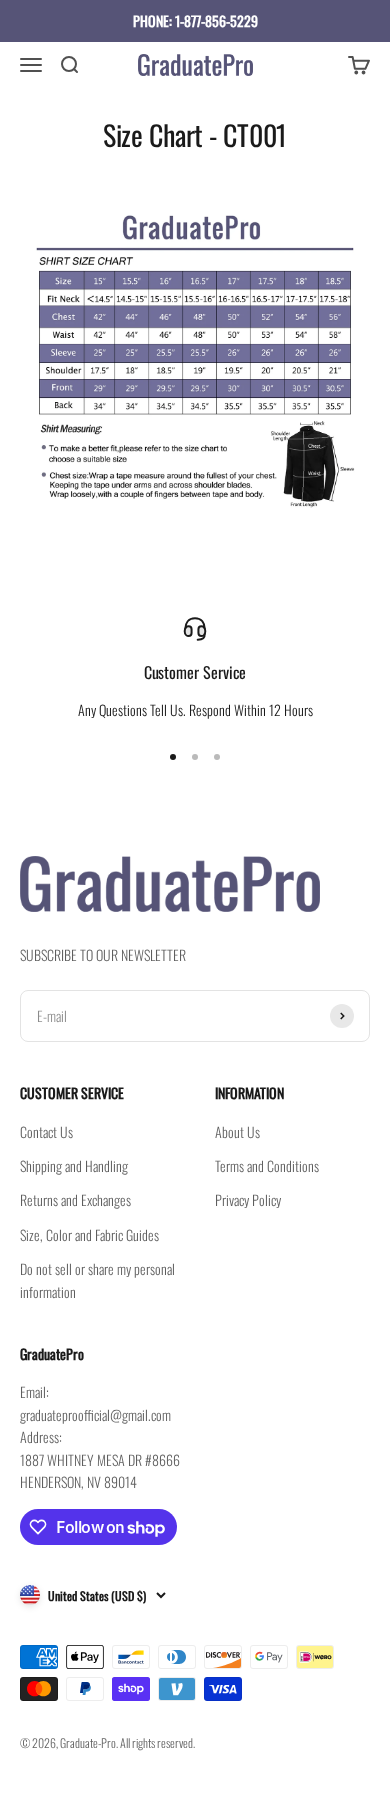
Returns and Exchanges (75, 1199)
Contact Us (46, 1131)
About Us (237, 1131)
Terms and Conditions (267, 1165)
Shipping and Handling (74, 1165)
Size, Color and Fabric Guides (89, 1234)
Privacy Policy (248, 1199)
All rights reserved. (157, 1742)
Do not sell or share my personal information (97, 1279)
